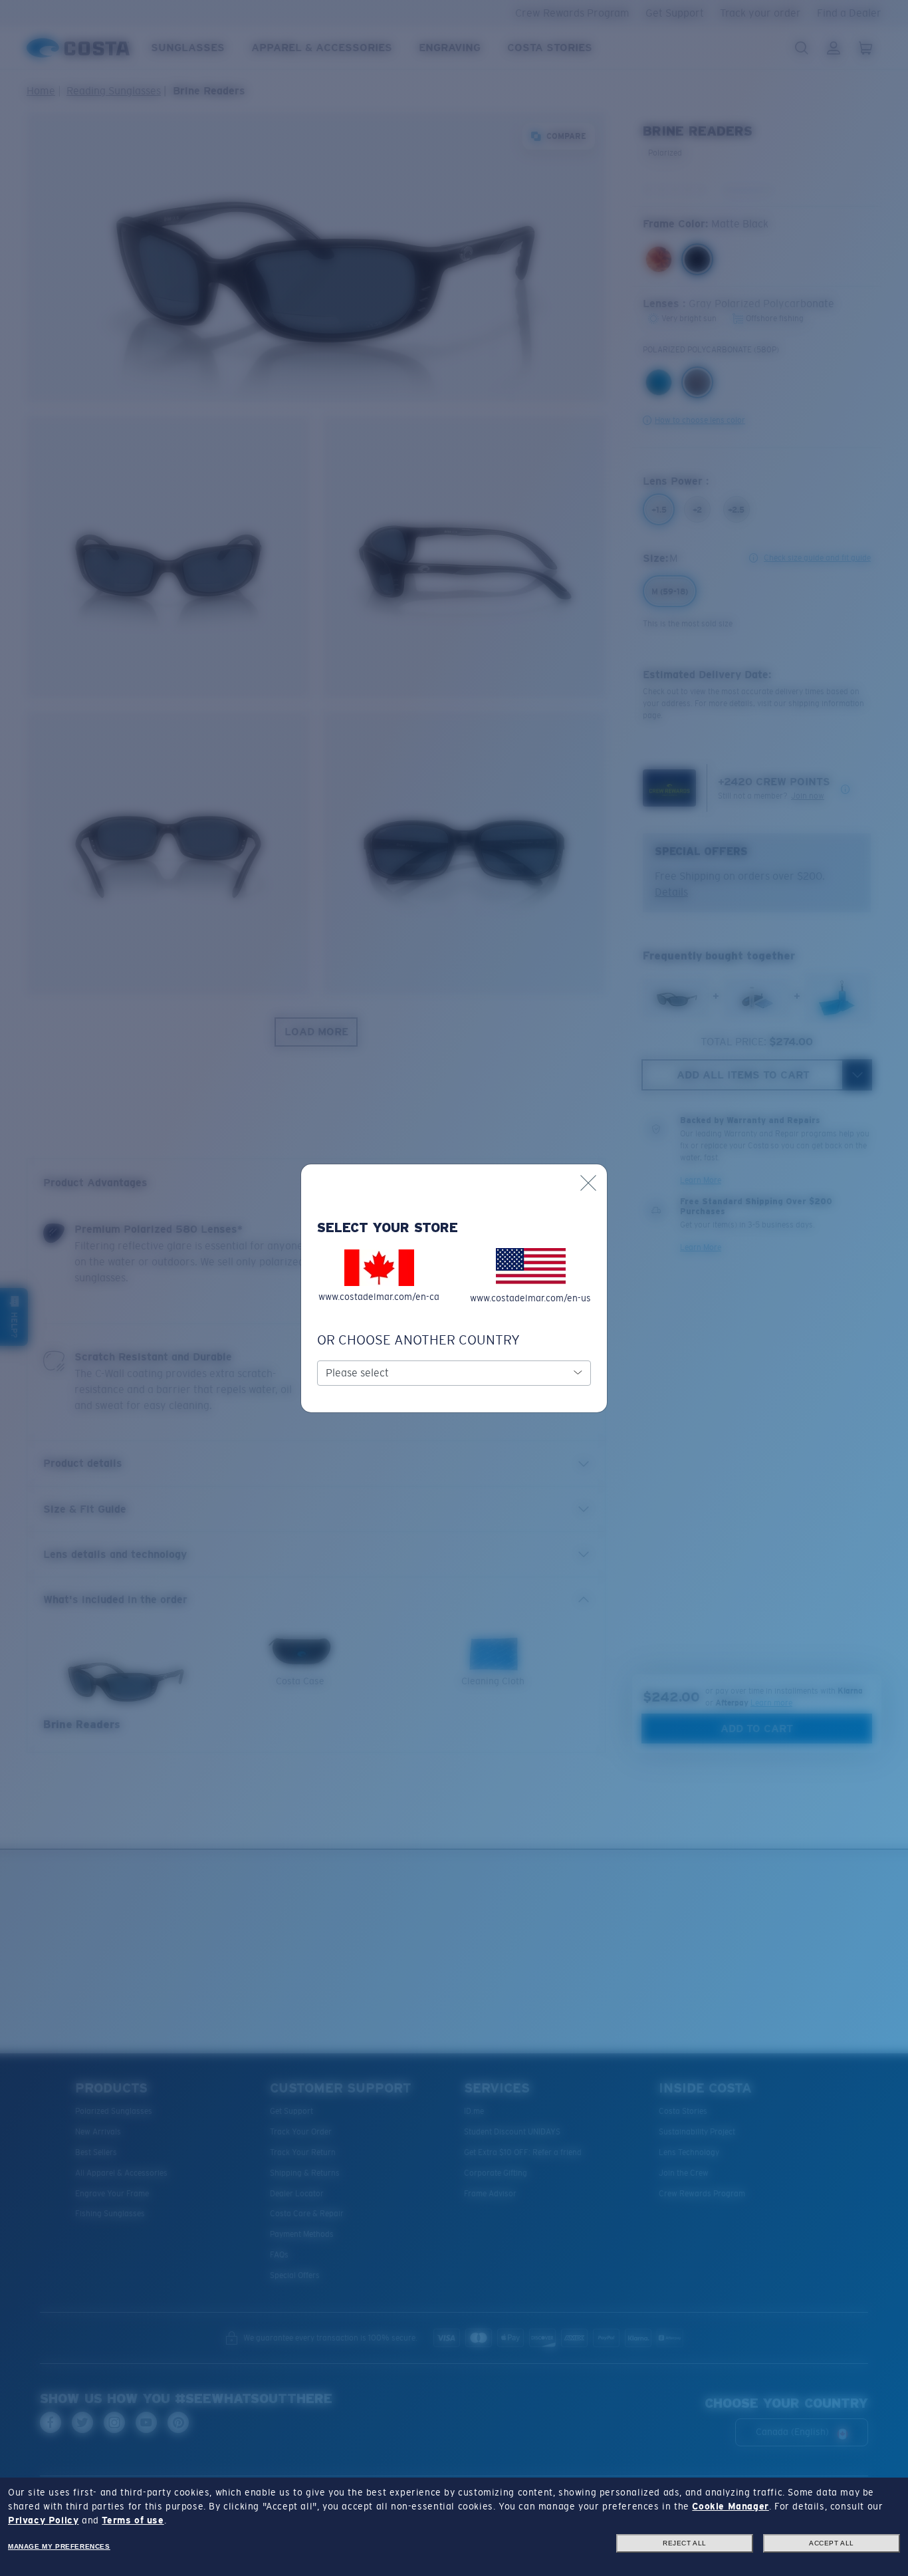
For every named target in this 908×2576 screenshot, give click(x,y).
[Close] (588, 1183)
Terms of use (133, 2520)
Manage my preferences (59, 2546)
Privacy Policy (43, 2520)
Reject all (685, 2543)
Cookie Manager (730, 2506)
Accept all (832, 2543)
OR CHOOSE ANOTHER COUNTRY (418, 1340)
